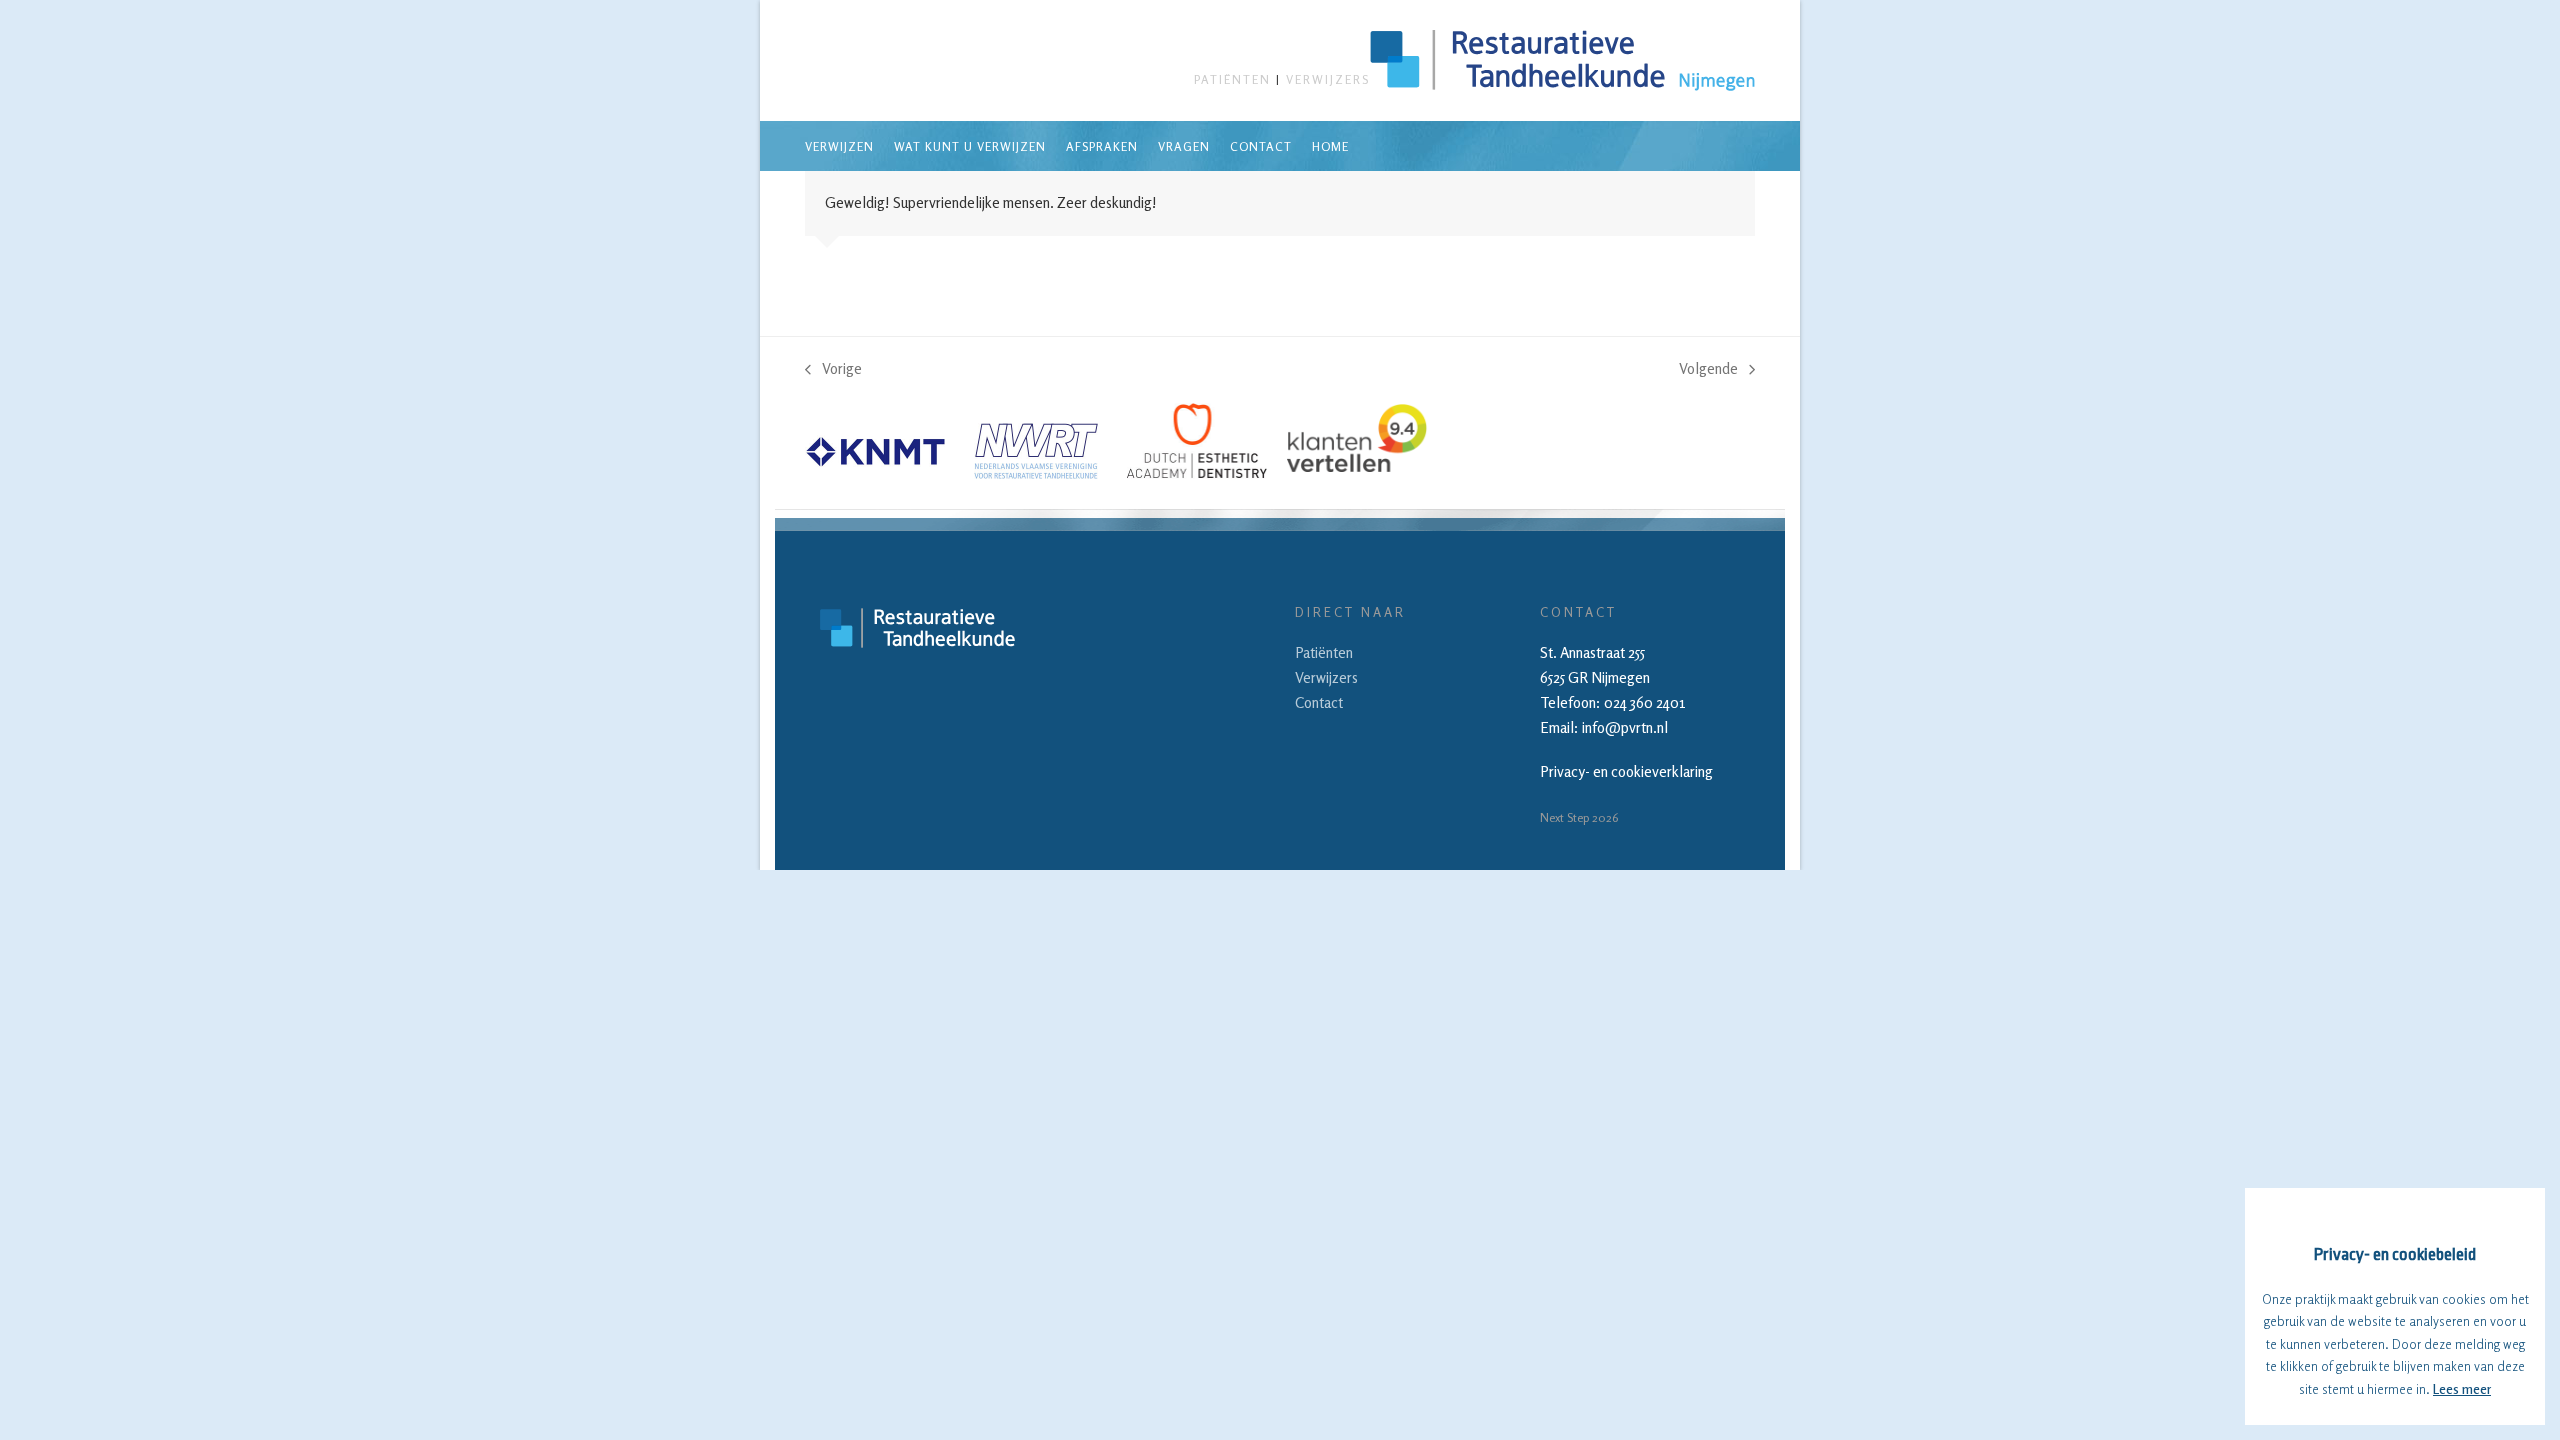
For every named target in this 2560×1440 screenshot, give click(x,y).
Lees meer (2462, 1389)
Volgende (1708, 370)
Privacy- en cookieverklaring (1626, 771)
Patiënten (1232, 79)
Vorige (833, 370)
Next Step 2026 (1579, 817)
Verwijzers (1328, 79)
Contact (1319, 702)
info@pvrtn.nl (1625, 727)
